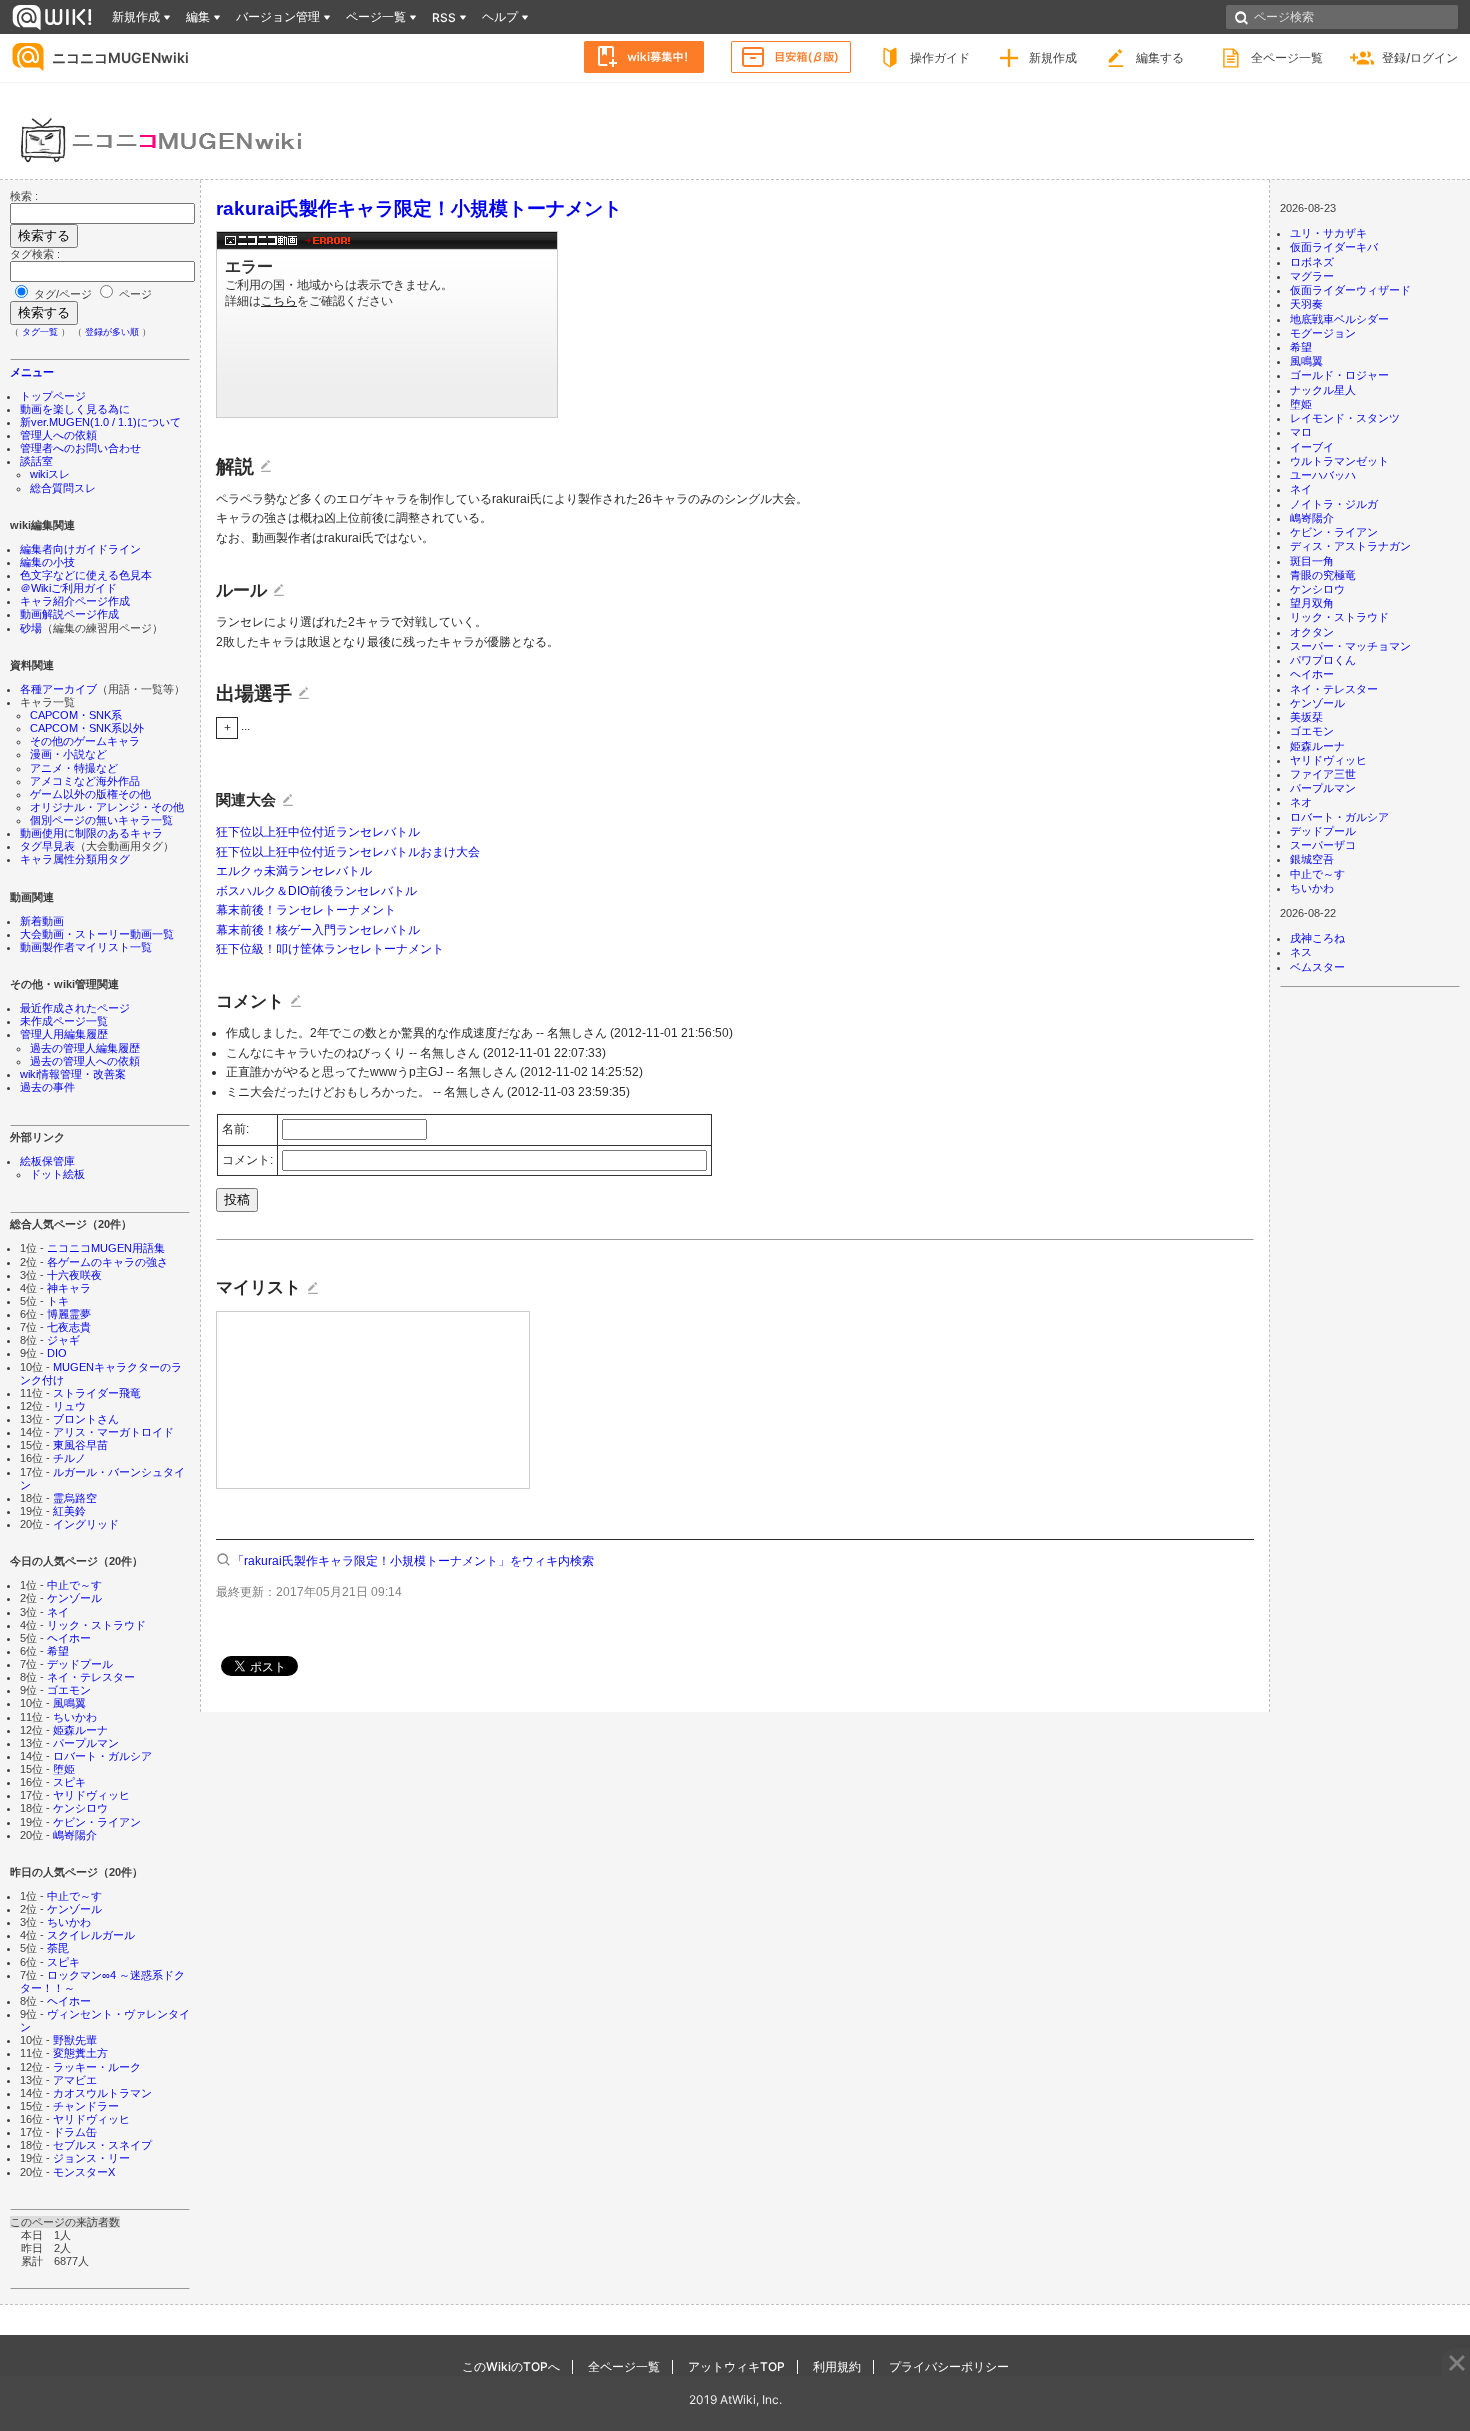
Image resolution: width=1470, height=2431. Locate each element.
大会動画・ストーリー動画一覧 (97, 934)
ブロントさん (86, 1419)
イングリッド (86, 1524)
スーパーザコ (1323, 845)
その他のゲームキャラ (85, 741)
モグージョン (1323, 333)
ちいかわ (75, 1717)
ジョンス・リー (91, 2158)
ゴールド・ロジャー (1339, 375)
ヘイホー (69, 1638)
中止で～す (74, 1585)
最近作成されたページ (75, 1008)
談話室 (36, 461)
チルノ (69, 1458)
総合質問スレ (63, 488)
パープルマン (86, 1743)
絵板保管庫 (47, 1161)
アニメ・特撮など (74, 768)
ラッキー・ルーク (97, 2067)
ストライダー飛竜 (97, 1393)
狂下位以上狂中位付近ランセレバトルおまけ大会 (348, 852)
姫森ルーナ (80, 1730)
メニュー (32, 372)
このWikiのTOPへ (511, 2366)
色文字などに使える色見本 (86, 575)
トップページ (53, 396)
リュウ (69, 1406)
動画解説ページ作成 (69, 614)
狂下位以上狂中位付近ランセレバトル (318, 832)
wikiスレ (50, 474)
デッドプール (80, 1664)
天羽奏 (1306, 304)
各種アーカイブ (58, 689)
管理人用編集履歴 (64, 1034)
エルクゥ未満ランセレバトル (294, 871)
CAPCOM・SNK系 (76, 715)
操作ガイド (940, 57)
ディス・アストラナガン (1350, 546)
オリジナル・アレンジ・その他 (107, 807)
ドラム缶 (75, 2132)
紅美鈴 (69, 1511)
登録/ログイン (1420, 57)
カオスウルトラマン (102, 2093)
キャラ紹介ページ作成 (75, 601)
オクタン (1312, 632)
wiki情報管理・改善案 (73, 1074)
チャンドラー (86, 2106)
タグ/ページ (63, 294)
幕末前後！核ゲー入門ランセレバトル (318, 930)
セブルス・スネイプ (102, 2145)
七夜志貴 (69, 1327)
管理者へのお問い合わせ (80, 448)
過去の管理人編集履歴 (85, 1048)
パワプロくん (1323, 660)
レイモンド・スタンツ (1345, 418)
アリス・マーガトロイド (113, 1432)
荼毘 (58, 1948)
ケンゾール (74, 1598)
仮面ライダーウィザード (1350, 290)
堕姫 (64, 1769)
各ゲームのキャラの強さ (107, 1262)
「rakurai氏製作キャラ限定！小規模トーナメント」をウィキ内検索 (413, 1561)
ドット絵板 (57, 1174)
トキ (58, 1301)
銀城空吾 (1312, 859)
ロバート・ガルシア (102, 1756)
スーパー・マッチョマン (1350, 646)
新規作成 (1053, 57)
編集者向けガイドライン (80, 549)
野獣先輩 (75, 2040)
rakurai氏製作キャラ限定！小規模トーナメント (419, 208)
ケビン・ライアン (97, 1822)
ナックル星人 (1323, 390)
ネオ (1301, 802)
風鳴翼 (69, 1703)
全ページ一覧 (1287, 57)
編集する (1160, 57)
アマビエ (75, 2080)
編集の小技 (47, 562)
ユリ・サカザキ (1328, 233)
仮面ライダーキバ (1334, 247)
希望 (58, 1651)
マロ (1301, 432)
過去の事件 (47, 1087)
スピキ (69, 1782)
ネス (1301, 952)
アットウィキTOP (736, 2366)
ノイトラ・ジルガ (1334, 504)
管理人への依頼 (58, 435)
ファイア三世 (1323, 774)
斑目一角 (1312, 561)
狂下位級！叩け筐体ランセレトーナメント (330, 949)
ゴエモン (69, 1690)
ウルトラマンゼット (1339, 461)
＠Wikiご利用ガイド (68, 588)
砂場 (31, 628)
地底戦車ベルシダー (1339, 319)
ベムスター (1317, 967)
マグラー (1312, 276)
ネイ (58, 1612)
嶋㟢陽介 (75, 1835)
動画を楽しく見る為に (75, 409)
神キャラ (69, 1288)
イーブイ (1312, 447)
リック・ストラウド (96, 1625)
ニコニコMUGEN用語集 (106, 1248)
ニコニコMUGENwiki (120, 57)
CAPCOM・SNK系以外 (87, 728)
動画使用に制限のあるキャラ (91, 833)
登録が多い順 (112, 332)
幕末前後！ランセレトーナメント (306, 910)
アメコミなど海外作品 (85, 781)
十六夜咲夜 (74, 1275)
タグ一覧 (40, 332)
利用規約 (837, 2366)
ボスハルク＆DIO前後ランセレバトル (316, 891)
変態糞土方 (80, 2053)
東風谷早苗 (80, 1445)
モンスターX (84, 2172)
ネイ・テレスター (91, 1677)
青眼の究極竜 (1323, 575)
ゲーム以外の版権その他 (90, 794)
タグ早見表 (47, 846)
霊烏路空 (75, 1498)
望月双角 (1312, 603)
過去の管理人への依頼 (85, 1061)
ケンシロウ (80, 1808)
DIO (57, 1353)
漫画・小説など (68, 754)
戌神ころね (1317, 938)
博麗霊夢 (69, 1314)
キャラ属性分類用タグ (75, 859)
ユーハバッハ (1323, 475)
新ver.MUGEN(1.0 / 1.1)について (100, 422)
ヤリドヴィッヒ (91, 1795)
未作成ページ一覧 (64, 1021)
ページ (134, 294)
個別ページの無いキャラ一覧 (101, 820)
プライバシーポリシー (949, 2366)
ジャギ (63, 1340)
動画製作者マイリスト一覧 (86, 947)
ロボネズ (1312, 262)
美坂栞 (1306, 717)
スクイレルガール (91, 1935)
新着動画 (42, 921)
